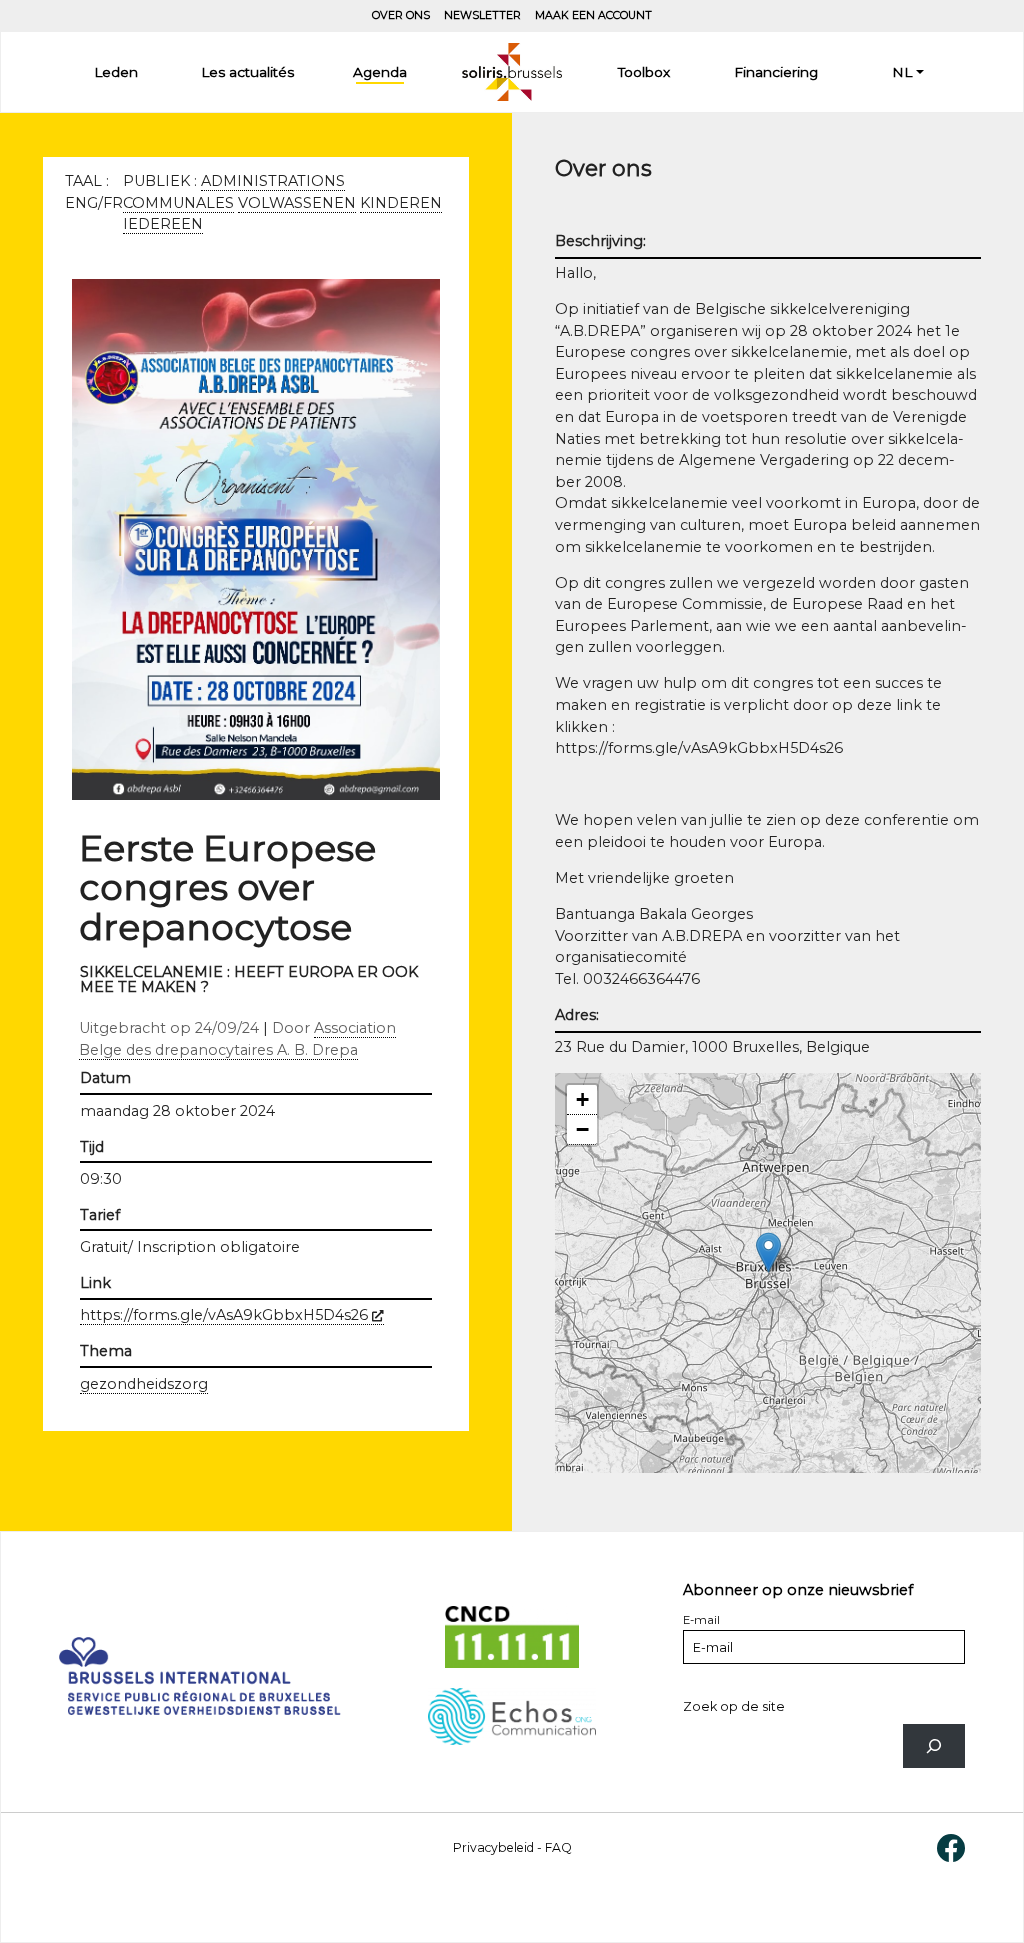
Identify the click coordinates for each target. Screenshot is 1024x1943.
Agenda (380, 72)
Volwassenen (297, 203)
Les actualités (247, 72)
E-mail (701, 1620)
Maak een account (593, 15)
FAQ (558, 1847)
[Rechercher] (934, 1746)
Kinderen (401, 203)
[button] (768, 1252)
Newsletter (482, 15)
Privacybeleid (493, 1847)
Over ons (401, 15)
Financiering (776, 72)
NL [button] (902, 72)
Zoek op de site (734, 1706)
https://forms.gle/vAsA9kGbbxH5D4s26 (232, 1315)
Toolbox (644, 72)
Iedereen (163, 224)
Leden (116, 72)
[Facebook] (951, 1846)
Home (512, 72)
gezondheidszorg (144, 1384)
